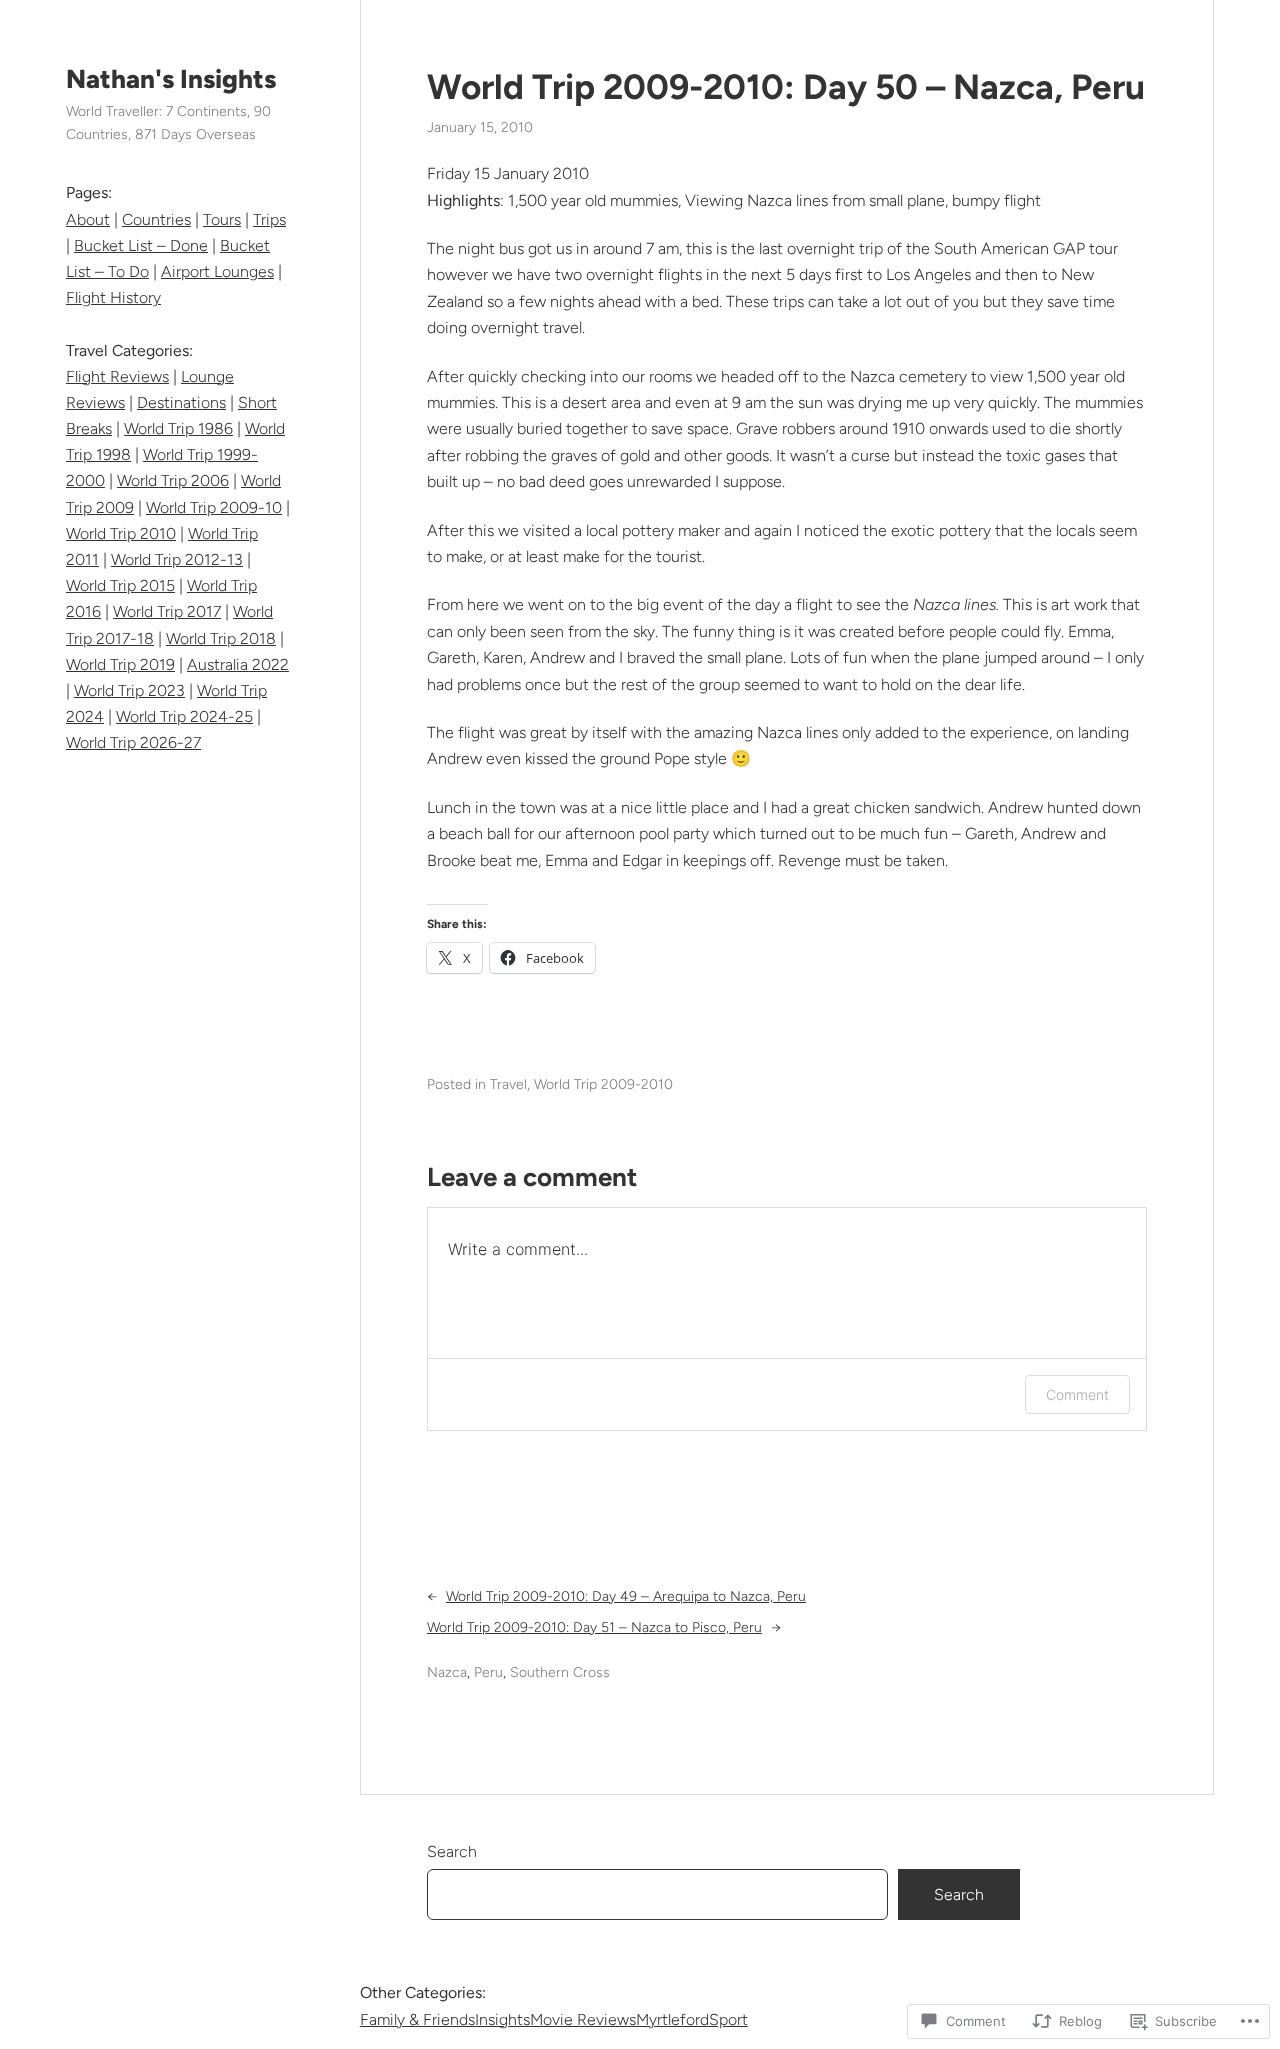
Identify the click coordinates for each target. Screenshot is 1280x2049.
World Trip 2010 (121, 533)
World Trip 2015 (120, 585)
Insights (502, 2019)
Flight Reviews (117, 376)
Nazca (447, 1672)
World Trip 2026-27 (133, 742)
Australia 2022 (238, 664)
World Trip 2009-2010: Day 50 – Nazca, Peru (786, 87)
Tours (222, 219)
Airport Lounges (217, 271)
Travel (508, 1084)
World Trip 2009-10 (214, 507)
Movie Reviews (583, 2019)
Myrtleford (672, 2019)
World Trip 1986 (178, 428)
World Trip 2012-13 (177, 559)
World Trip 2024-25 (184, 716)
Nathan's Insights (171, 79)
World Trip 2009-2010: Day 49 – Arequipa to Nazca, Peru (626, 1596)
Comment (1077, 1394)
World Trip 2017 (167, 611)
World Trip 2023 (129, 690)
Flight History (113, 297)
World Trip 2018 (221, 638)
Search (452, 1851)
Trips (269, 219)
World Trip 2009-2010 (603, 1084)
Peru (488, 1672)
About (88, 219)
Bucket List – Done (141, 245)
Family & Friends (417, 2019)
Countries (156, 219)
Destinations (181, 402)
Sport (728, 2019)
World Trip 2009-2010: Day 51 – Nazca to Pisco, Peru (594, 1627)
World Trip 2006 (173, 480)
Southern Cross (560, 1672)
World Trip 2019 (120, 664)
